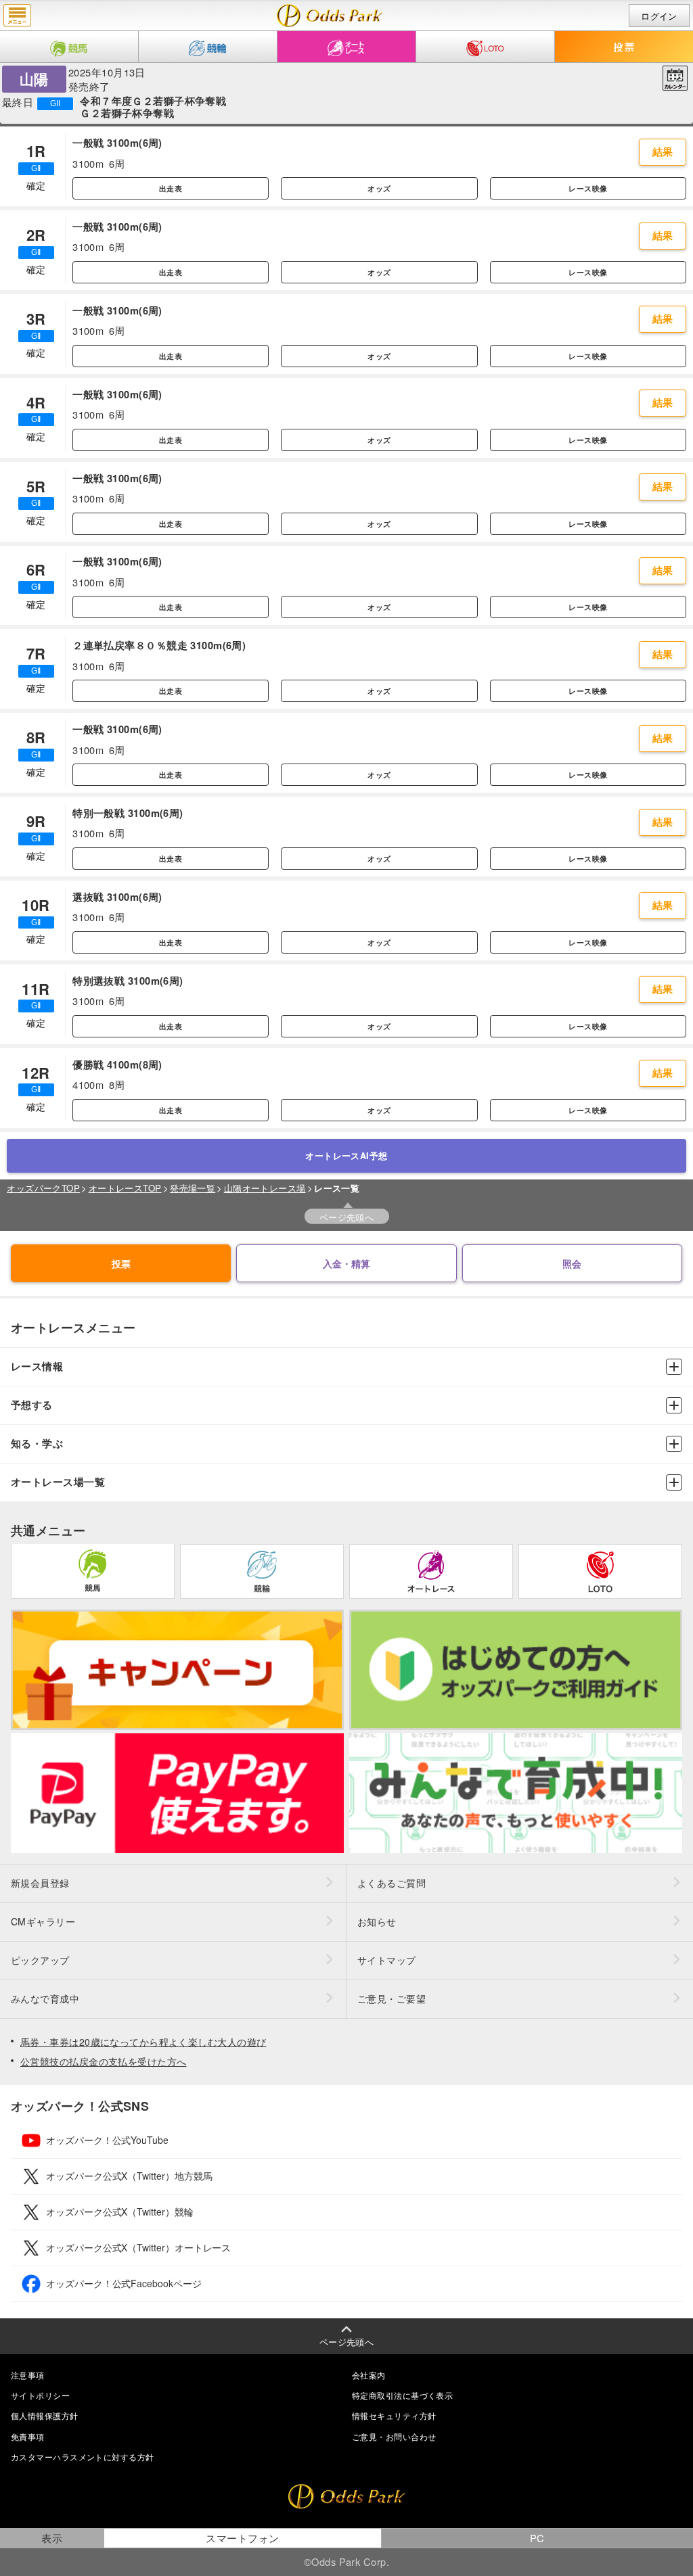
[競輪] (208, 47)
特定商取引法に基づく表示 (402, 2395)
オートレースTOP (125, 1188)
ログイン (659, 16)
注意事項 (28, 2375)
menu (17, 16)
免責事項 (28, 2436)
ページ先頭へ (347, 1217)
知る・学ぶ (37, 1444)
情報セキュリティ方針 (394, 2415)
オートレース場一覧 (58, 1482)
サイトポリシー (40, 2395)
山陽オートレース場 (265, 1188)
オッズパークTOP (43, 1188)
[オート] (346, 47)
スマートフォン (242, 2538)
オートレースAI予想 (346, 1156)
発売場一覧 (193, 1188)
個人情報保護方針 (45, 2415)
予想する (32, 1405)
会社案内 (369, 2375)
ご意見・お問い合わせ (394, 2436)
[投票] (624, 47)
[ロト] (485, 47)
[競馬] (69, 47)
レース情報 (37, 1366)
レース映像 (588, 188)
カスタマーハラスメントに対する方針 (82, 2457)
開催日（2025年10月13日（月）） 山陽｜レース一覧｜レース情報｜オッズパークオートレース (330, 16)
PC (537, 2538)
